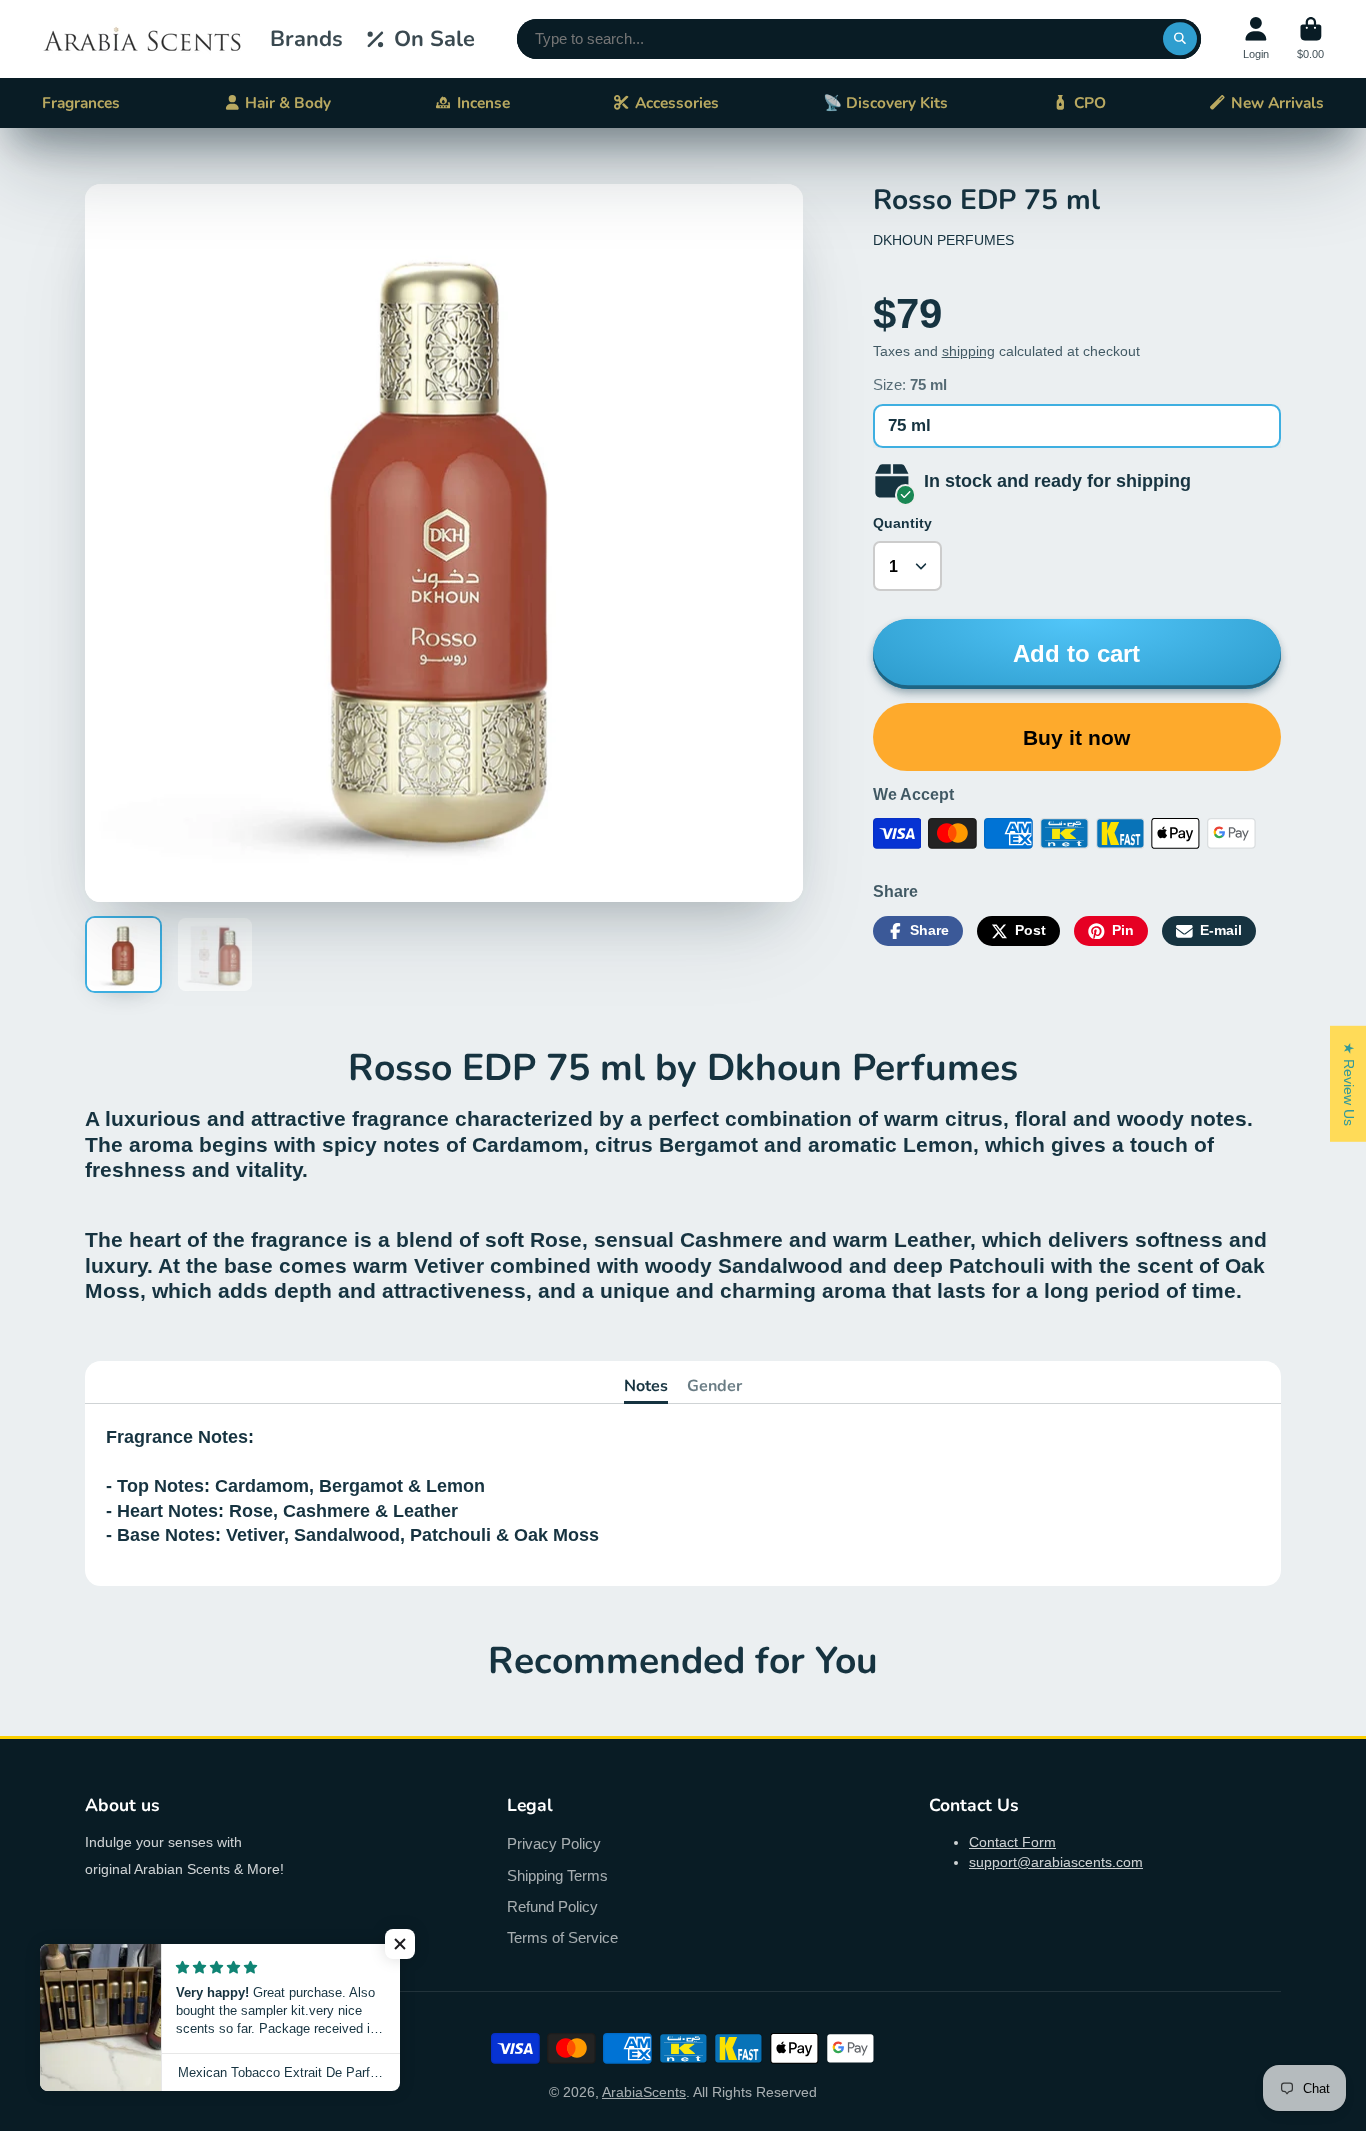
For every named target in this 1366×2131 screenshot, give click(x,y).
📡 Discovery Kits (885, 102)
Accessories (677, 102)
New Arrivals (1277, 102)
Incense (483, 102)
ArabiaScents (644, 2092)
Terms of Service (562, 1937)
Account (1256, 38)
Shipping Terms (557, 1875)
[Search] (1180, 39)
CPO (1090, 102)
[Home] (142, 39)
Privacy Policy (554, 1843)
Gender (714, 1386)
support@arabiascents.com (1056, 1862)
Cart (1310, 38)
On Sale (434, 39)
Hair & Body (288, 102)
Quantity (902, 523)
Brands (306, 39)
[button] (400, 1944)
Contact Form (1012, 1842)
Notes (646, 1386)
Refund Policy (552, 1906)
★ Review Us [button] (1349, 1083)
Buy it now (1076, 737)
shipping (968, 351)
